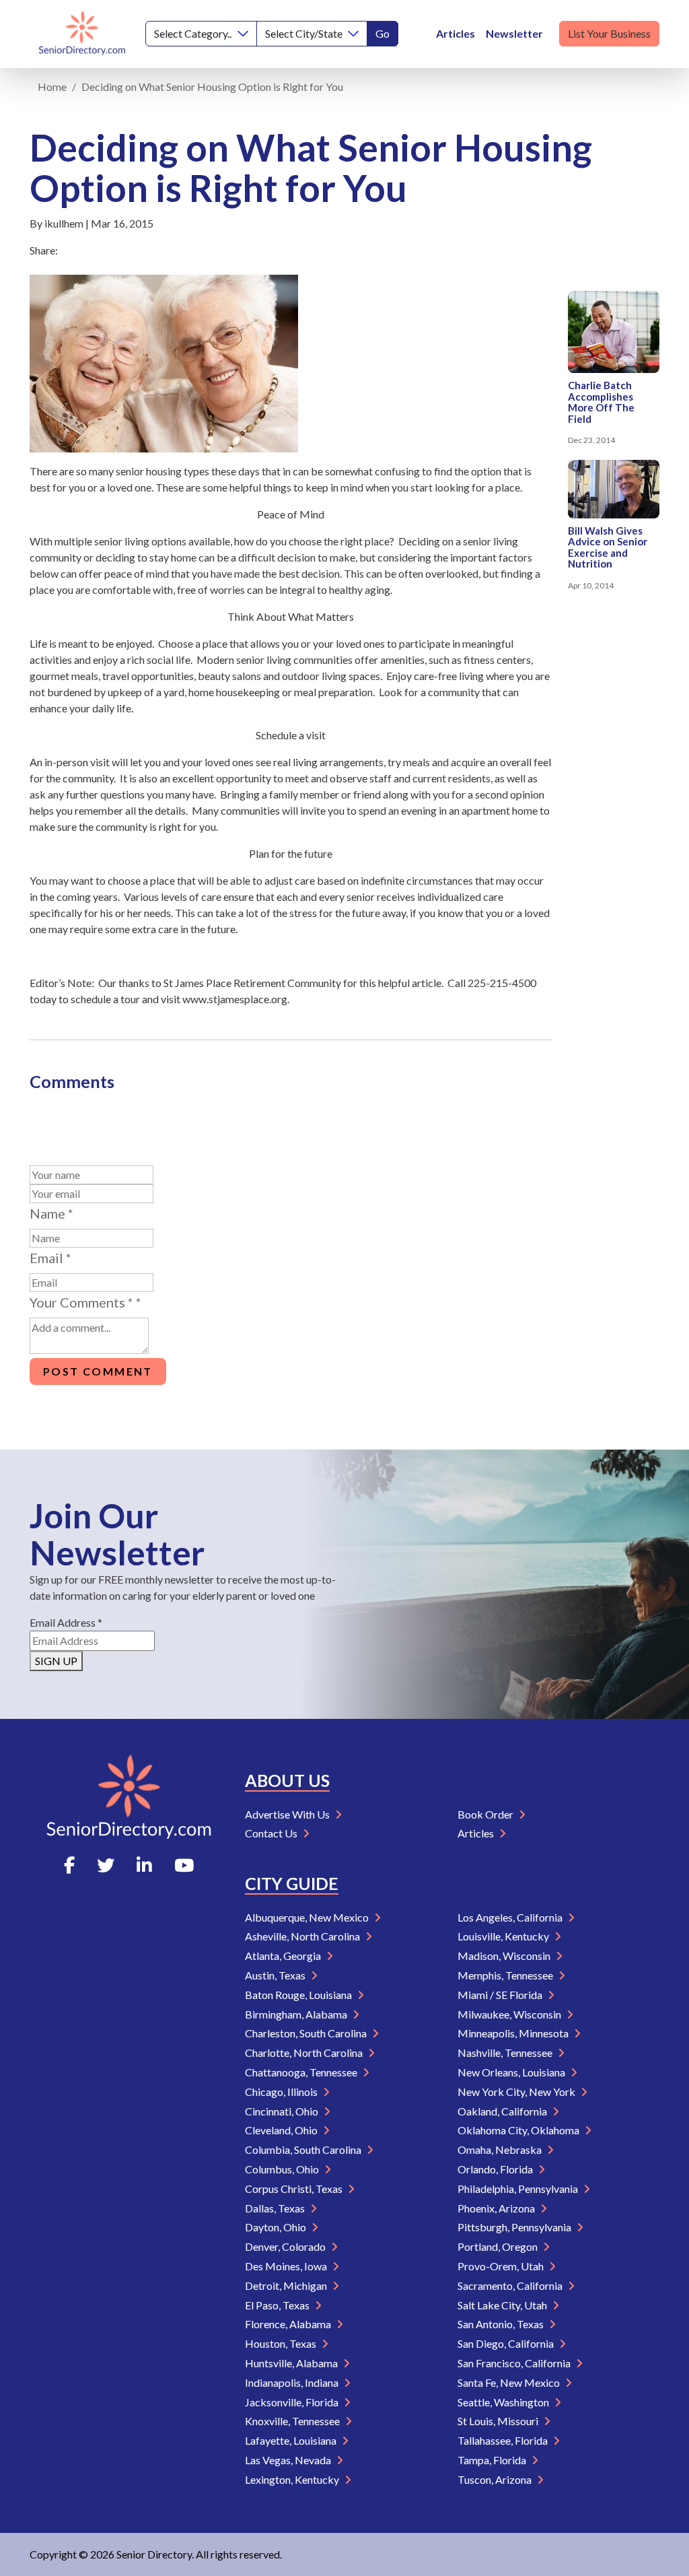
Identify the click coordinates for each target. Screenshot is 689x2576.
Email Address (66, 1622)
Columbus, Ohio (283, 2169)
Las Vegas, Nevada (289, 2460)
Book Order (486, 1814)
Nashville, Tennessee (506, 2053)
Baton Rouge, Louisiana (299, 1995)
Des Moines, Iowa (287, 2266)
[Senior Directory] (82, 34)
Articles (456, 33)
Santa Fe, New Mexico (510, 2382)
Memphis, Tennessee (506, 1975)
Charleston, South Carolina (307, 2033)
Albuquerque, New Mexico (308, 1917)
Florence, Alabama (289, 2324)
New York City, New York (517, 2092)
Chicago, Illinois (282, 2092)
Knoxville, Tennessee (293, 2421)
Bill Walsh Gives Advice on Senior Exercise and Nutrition (608, 547)
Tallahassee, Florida (504, 2440)
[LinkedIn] (144, 1865)
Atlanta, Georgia (284, 1956)
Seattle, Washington (504, 2402)
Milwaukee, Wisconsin (510, 2014)
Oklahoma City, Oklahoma (519, 2130)
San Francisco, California (515, 2363)
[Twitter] (106, 1865)
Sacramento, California (511, 2285)
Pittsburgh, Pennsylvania (515, 2227)
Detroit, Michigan (287, 2285)
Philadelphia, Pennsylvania (519, 2189)
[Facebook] (69, 1865)
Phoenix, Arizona (497, 2208)
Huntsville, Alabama (292, 2363)
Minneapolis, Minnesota (514, 2033)
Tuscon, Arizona (496, 2479)
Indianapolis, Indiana (293, 2382)
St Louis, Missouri (499, 2421)
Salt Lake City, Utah (503, 2305)
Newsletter (514, 33)
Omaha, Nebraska (501, 2149)
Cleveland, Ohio (282, 2130)
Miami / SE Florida (501, 1995)
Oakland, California (503, 2111)
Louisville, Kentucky (504, 1936)
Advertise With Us (288, 1814)
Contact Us (272, 1833)
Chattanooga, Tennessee (302, 2072)
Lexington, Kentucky (293, 2479)
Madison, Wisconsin (505, 1956)
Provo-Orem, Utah (502, 2266)
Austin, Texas (276, 1975)
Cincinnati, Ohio (283, 2111)
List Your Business (609, 33)
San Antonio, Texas (502, 2324)
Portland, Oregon (499, 2246)
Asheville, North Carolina (303, 1936)
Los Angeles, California (511, 1917)
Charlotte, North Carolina (305, 2053)
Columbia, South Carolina (304, 2149)
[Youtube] (184, 1865)
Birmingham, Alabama (297, 2014)
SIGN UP (56, 1661)
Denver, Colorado (286, 2246)
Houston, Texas (282, 2343)
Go (383, 33)
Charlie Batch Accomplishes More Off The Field (601, 402)
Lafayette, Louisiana (292, 2440)
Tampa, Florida (493, 2460)
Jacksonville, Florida (293, 2402)
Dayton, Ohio (277, 2227)
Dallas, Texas (276, 2208)
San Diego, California (507, 2343)
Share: (44, 250)
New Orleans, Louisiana (512, 2072)
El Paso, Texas (278, 2305)
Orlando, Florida (496, 2169)
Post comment (98, 1371)
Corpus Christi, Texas (295, 2189)
